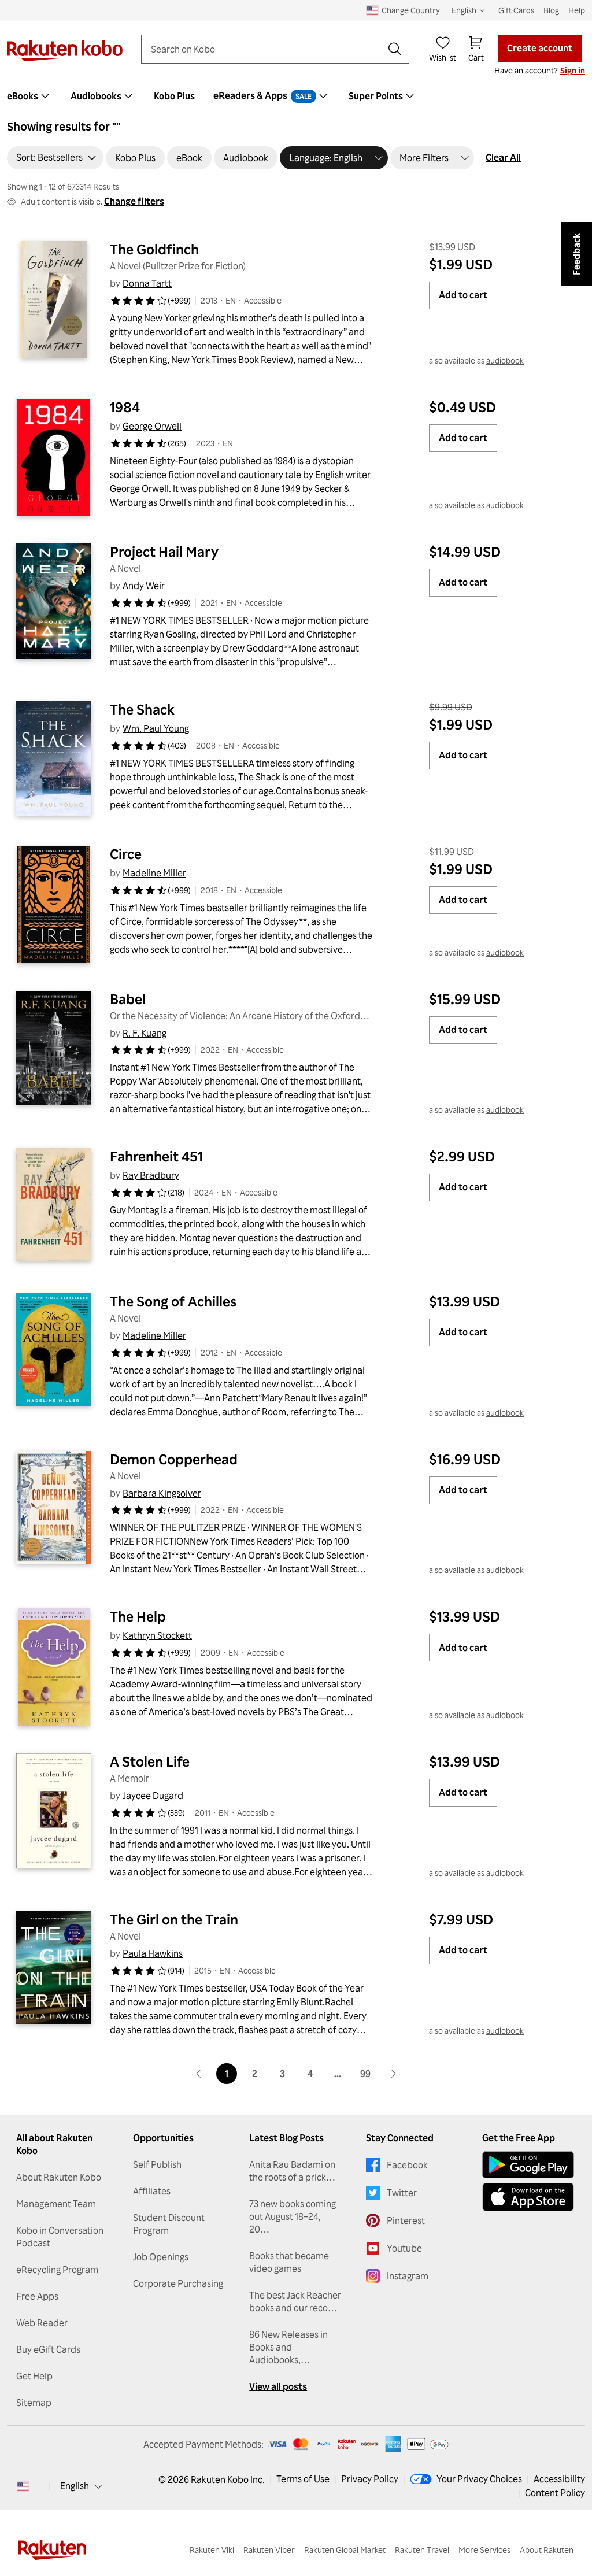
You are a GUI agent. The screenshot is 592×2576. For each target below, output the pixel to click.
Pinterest (406, 2220)
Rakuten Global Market (345, 2550)
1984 (125, 407)
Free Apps (37, 2296)
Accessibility (559, 2479)
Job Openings (161, 2257)
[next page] (393, 2074)
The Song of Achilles (173, 1301)
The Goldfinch (154, 249)
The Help (138, 1616)
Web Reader (42, 2323)
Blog (551, 10)
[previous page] (199, 2074)
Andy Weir (144, 586)
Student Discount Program (169, 2224)
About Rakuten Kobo (59, 2177)
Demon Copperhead (174, 1459)
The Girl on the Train (174, 1919)
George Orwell (152, 426)
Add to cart (463, 295)
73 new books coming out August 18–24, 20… (293, 2216)
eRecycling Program (57, 2270)
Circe (126, 854)
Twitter (402, 2193)
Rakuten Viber (269, 2550)
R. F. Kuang (145, 1033)
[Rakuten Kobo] (65, 51)
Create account (540, 48)
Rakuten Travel (422, 2550)
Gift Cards (516, 10)
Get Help (34, 2376)
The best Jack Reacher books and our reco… (295, 2301)
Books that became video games (289, 2262)
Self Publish (157, 2164)
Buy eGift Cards (48, 2349)
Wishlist (443, 58)
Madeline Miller (154, 873)
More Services (484, 2550)
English (75, 2486)
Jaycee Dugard (153, 1796)
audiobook (505, 360)
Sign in (573, 70)
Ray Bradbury (151, 1175)
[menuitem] (103, 96)
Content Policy (555, 2493)
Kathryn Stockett (157, 1635)
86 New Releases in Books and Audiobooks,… (288, 2347)
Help (577, 10)
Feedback (576, 254)
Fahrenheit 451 (156, 1156)
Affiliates (152, 2191)
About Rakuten (547, 2550)
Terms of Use (303, 2479)
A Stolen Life (150, 1761)
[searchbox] (266, 49)
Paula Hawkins (153, 1953)
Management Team (56, 2204)
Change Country (411, 10)
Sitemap (34, 2403)
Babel (128, 999)
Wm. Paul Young (156, 728)
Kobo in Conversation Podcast (60, 2237)
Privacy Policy (370, 2479)
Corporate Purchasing (178, 2283)
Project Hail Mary (164, 552)
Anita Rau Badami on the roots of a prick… (292, 2171)
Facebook (407, 2165)
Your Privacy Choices (479, 2479)
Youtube (404, 2248)
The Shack (142, 709)
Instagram (408, 2276)
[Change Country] (23, 2486)
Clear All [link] (503, 157)
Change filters (134, 201)
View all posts (278, 2386)
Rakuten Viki (212, 2550)
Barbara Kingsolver (162, 1493)
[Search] (395, 49)
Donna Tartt (147, 283)
